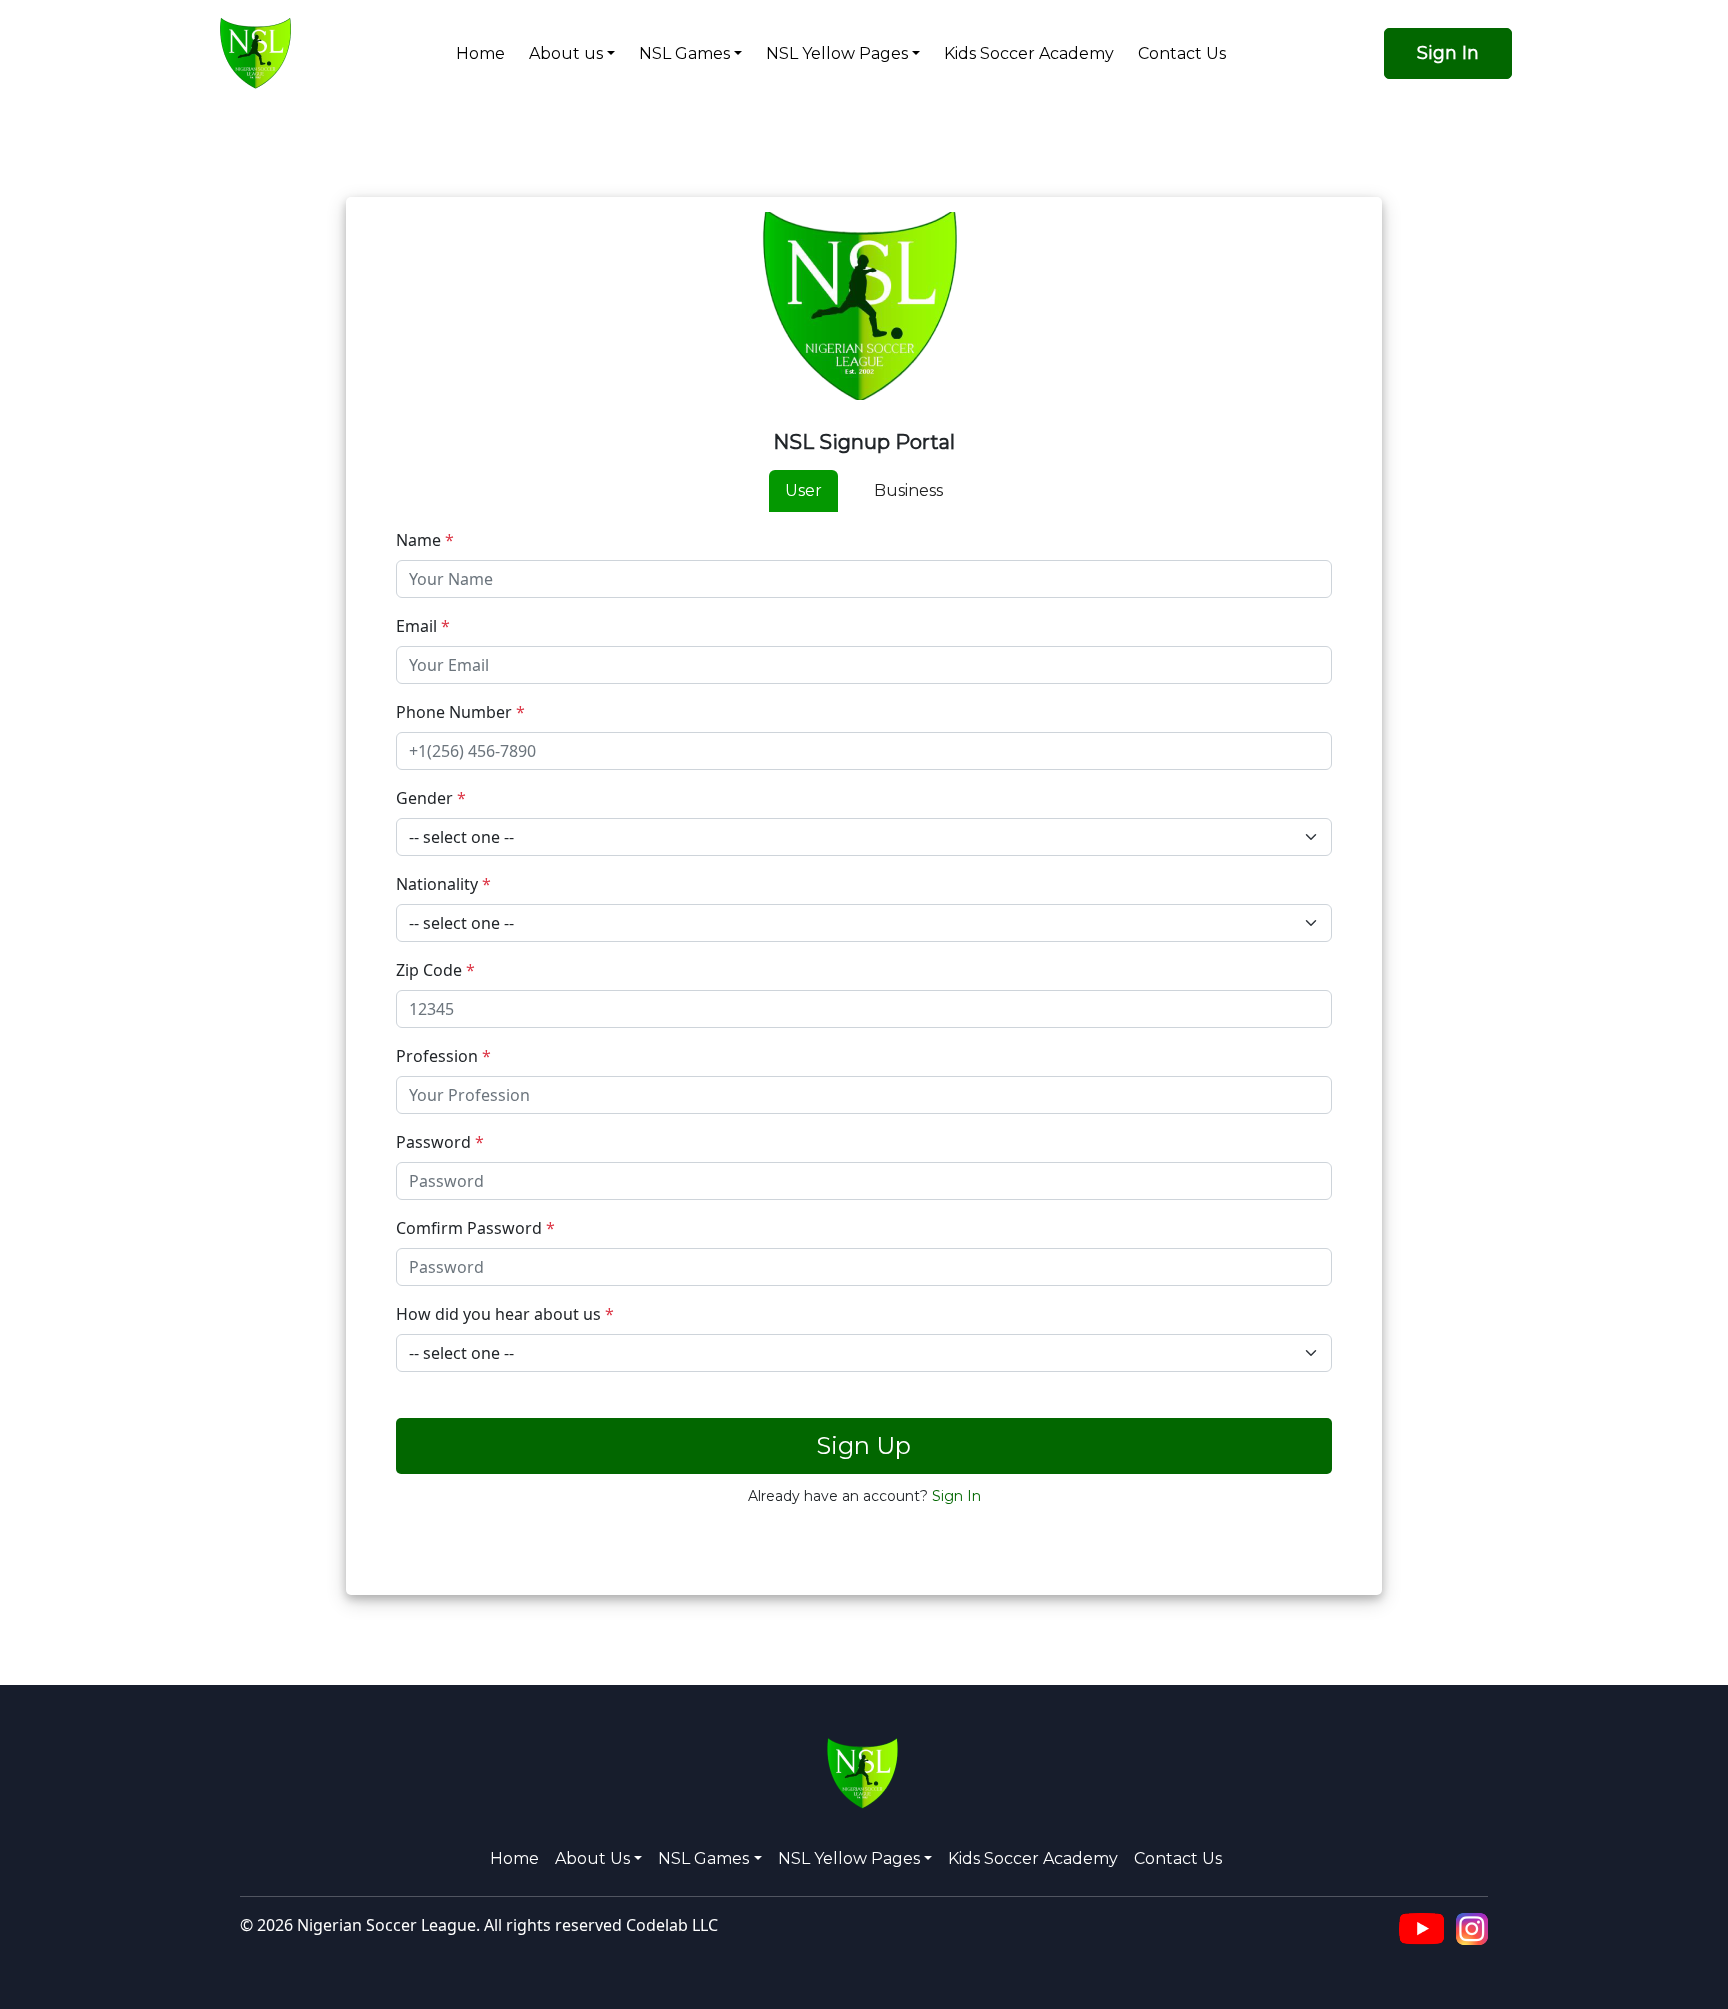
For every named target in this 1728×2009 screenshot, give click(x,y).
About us (566, 53)
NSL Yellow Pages (837, 53)
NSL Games (684, 53)
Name (425, 540)
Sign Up (863, 1445)
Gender (431, 798)
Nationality (443, 884)
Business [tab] (908, 490)
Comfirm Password (475, 1228)
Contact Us (1182, 53)
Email (423, 626)
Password (440, 1142)
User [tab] (803, 490)
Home (480, 53)
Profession (443, 1056)
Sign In (1448, 53)
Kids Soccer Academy (1029, 53)
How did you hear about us (505, 1314)
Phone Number (460, 712)
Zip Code (435, 970)
